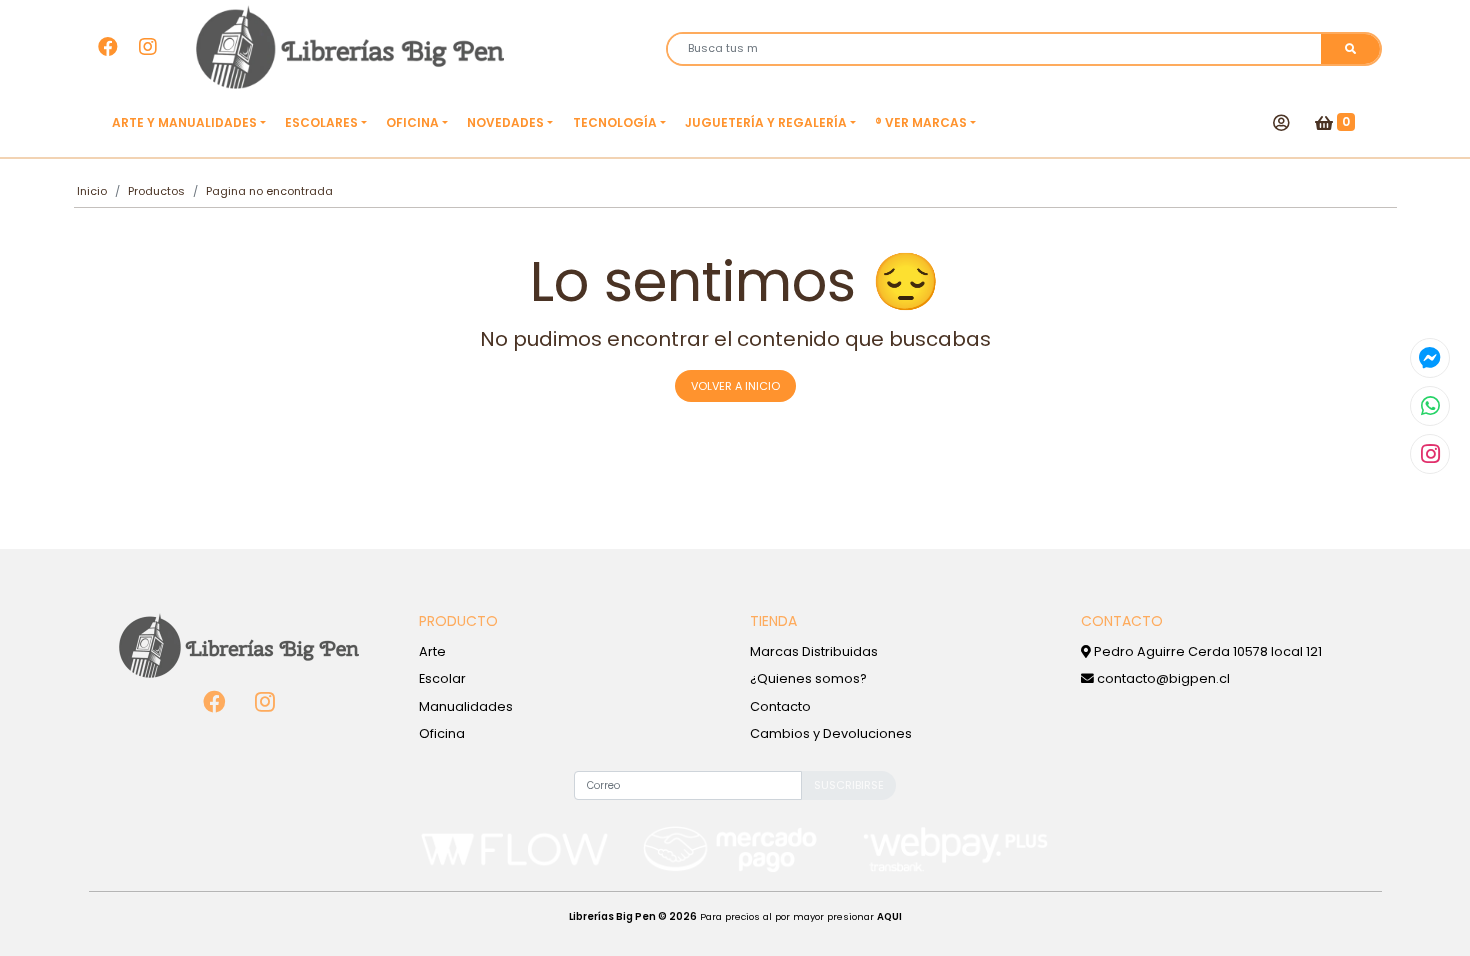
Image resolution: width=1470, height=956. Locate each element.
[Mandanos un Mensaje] (1430, 358)
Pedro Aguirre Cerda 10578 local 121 (1206, 651)
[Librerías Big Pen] (350, 47)
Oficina (442, 733)
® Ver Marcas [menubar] (921, 122)
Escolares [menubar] (321, 122)
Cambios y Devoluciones (831, 733)
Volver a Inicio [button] (735, 386)
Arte (432, 651)
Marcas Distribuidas (814, 651)
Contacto (780, 706)
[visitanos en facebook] (108, 47)
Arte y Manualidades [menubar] (184, 122)
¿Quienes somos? (808, 678)
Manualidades (466, 706)
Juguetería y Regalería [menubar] (766, 122)
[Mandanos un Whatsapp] (1430, 406)
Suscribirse (849, 785)
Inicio (92, 191)
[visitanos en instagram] (148, 47)
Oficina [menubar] (412, 122)
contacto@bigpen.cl (1162, 678)
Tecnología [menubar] (615, 122)
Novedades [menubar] (505, 122)
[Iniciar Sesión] (1281, 123)
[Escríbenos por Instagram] (1430, 454)
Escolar (442, 678)
